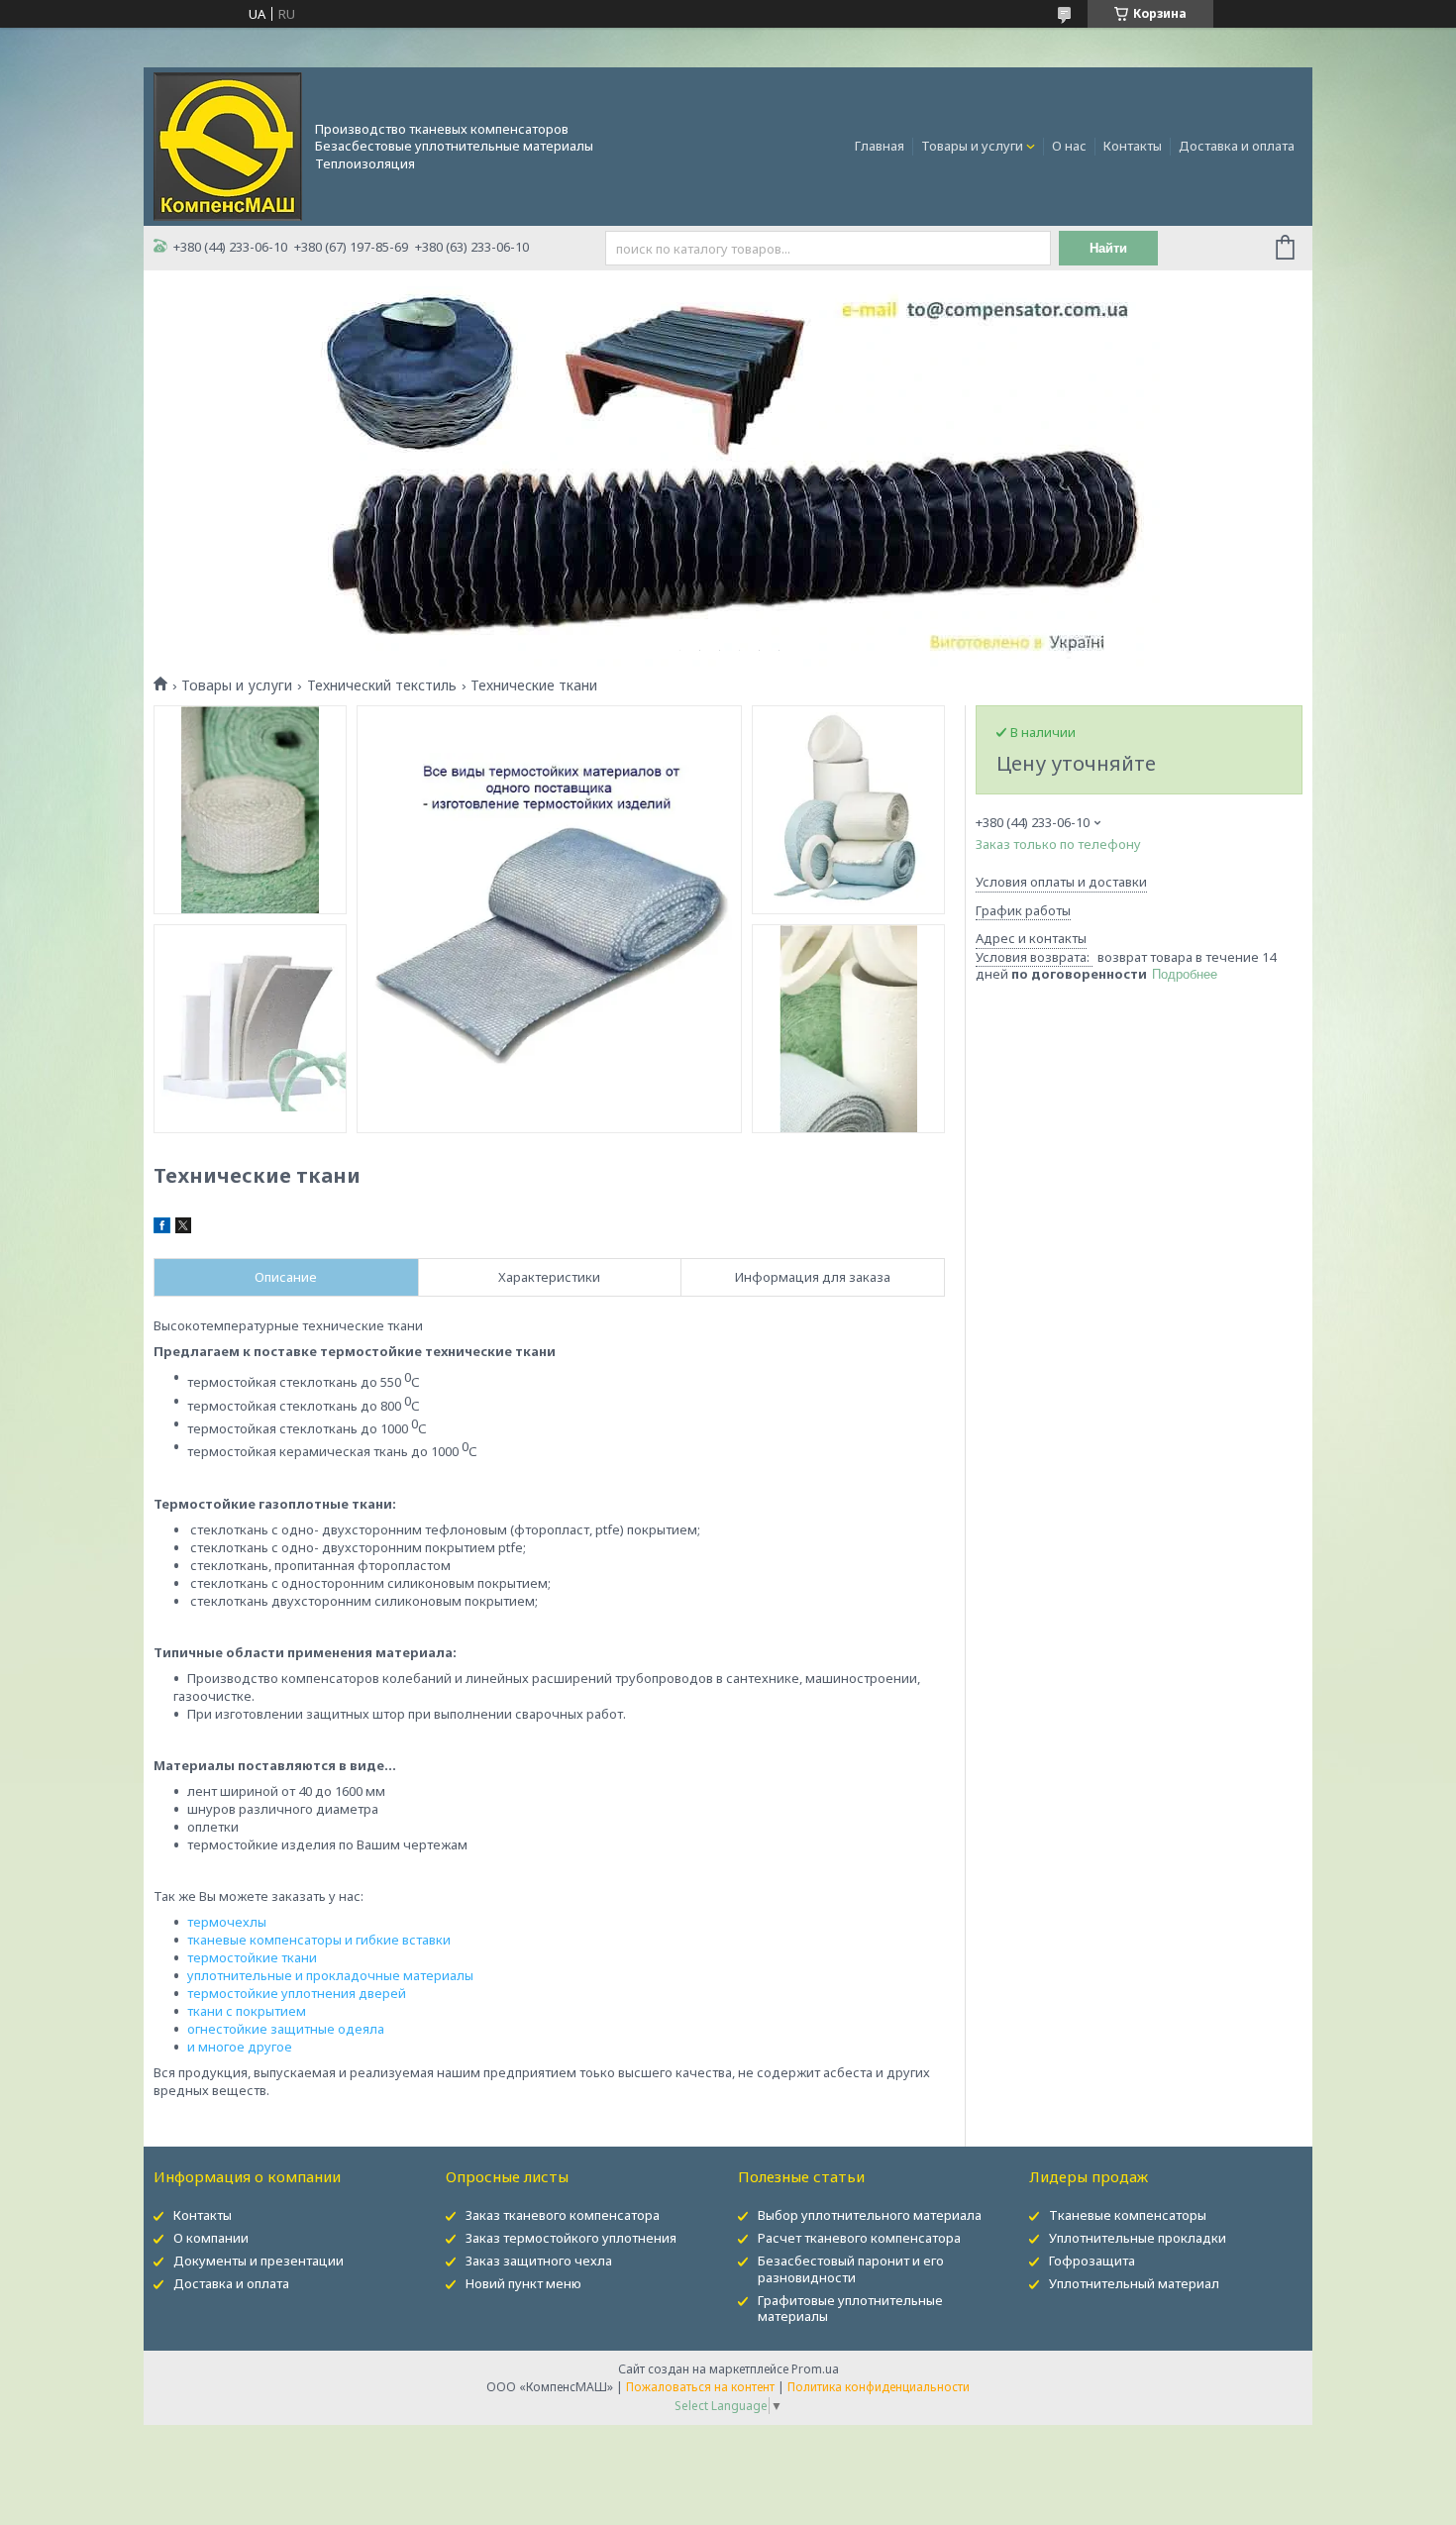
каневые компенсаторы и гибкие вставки (322, 1940)
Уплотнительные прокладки (1138, 2238)
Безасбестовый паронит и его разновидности (851, 2269)
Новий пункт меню (523, 2283)
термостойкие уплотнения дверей (297, 1993)
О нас (1069, 146)
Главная (880, 146)
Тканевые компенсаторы (1128, 2215)
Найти (1108, 248)
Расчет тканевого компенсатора (859, 2238)
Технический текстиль (382, 685)
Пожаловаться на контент (700, 2387)
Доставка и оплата (1237, 146)
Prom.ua (815, 2369)
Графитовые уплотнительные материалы (850, 2309)
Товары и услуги (972, 146)
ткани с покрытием (247, 2011)
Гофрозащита (1092, 2261)
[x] (183, 1228)
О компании (211, 2238)
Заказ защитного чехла (539, 2261)
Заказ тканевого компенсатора (563, 2215)
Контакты (1133, 146)
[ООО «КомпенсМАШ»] (228, 145)
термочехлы (227, 1922)
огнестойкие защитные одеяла (286, 2029)
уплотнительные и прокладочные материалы (330, 1975)
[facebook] (162, 1228)
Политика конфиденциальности (879, 2387)
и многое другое (240, 2047)
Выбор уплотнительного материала (870, 2215)
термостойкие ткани (252, 1957)
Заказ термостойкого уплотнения (571, 2238)
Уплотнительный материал (1134, 2283)
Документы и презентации (259, 2261)
